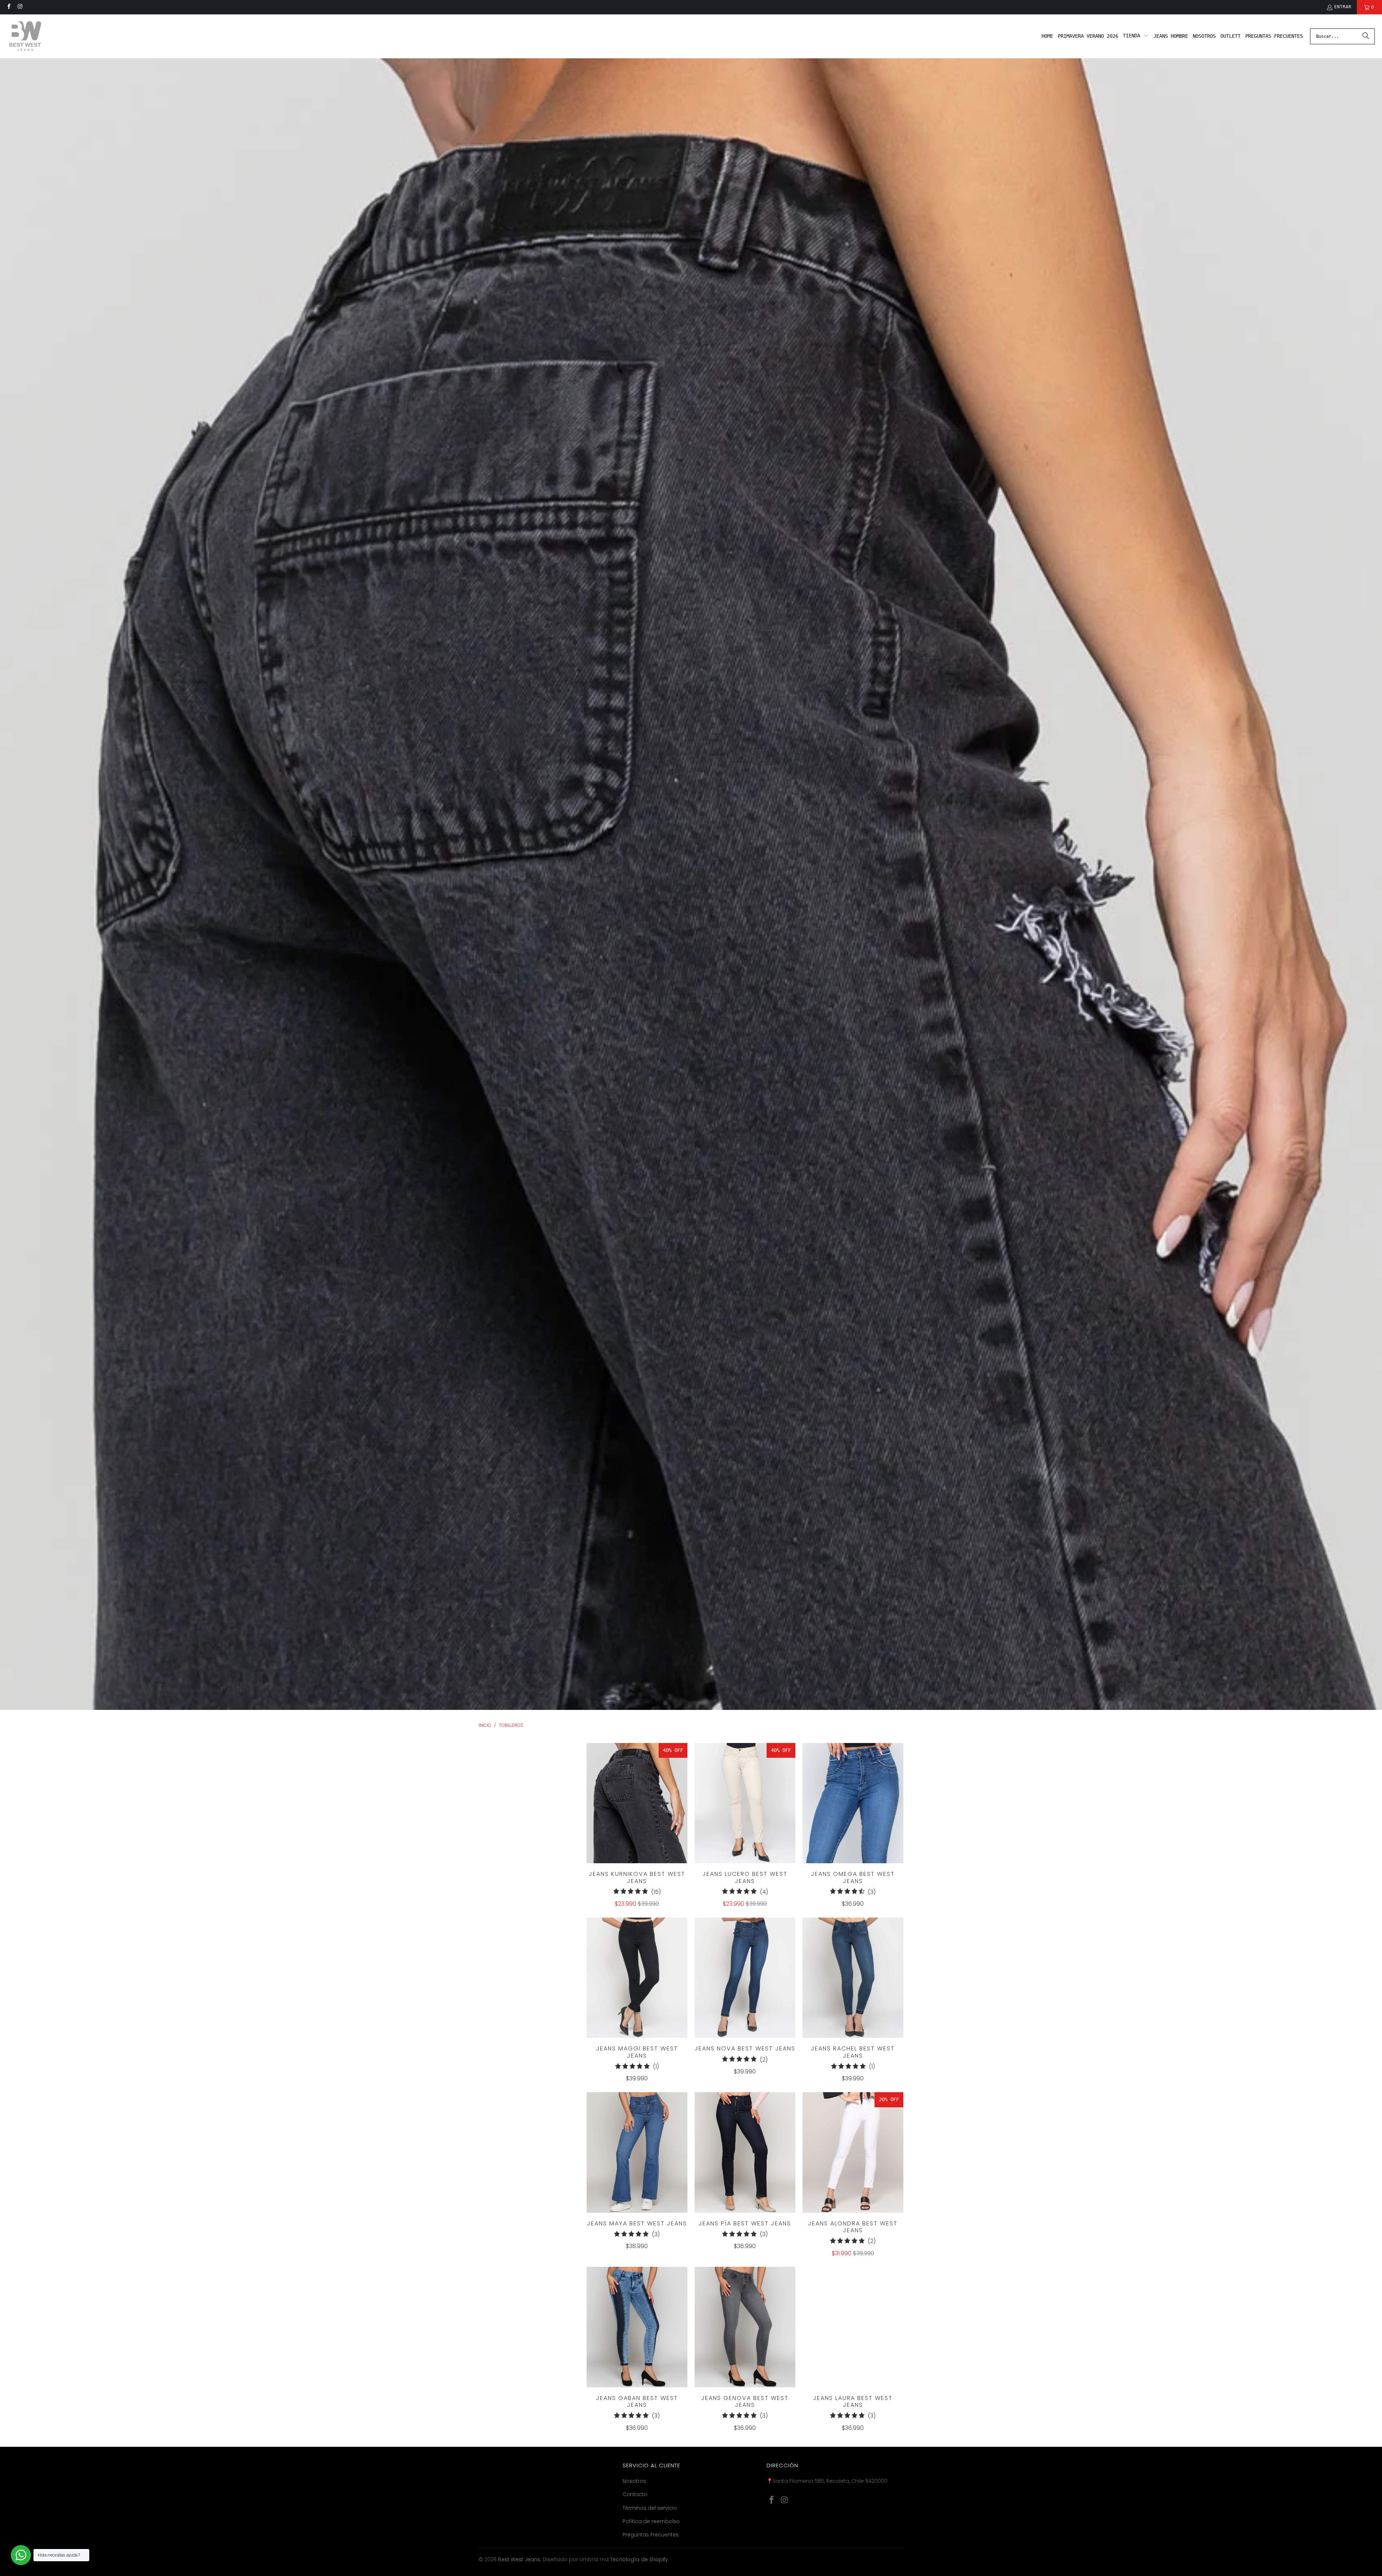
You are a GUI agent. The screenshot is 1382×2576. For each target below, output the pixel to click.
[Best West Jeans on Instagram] (20, 7)
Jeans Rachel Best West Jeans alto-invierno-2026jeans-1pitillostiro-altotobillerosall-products (853, 1978)
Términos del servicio (650, 2508)
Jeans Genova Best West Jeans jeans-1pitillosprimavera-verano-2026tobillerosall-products (745, 2327)
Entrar (1343, 7)
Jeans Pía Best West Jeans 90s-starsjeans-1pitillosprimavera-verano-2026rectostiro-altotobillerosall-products (745, 2152)
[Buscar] (1366, 36)
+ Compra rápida (637, 1818)
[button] (1136, 36)
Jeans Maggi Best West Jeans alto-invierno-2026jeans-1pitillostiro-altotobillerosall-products (637, 1978)
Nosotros (634, 2481)
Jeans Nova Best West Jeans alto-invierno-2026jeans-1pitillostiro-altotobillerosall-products (745, 1978)
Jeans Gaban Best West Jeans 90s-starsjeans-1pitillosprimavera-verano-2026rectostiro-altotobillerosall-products (637, 2327)
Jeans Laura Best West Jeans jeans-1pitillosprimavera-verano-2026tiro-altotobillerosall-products (853, 2327)
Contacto (635, 2494)
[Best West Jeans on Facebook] (8, 7)
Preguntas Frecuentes (651, 2535)
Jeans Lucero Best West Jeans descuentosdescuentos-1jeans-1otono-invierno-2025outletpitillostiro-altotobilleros (745, 1803)
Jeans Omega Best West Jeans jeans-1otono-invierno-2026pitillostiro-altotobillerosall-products (853, 1803)
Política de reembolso (651, 2521)
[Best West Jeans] (25, 36)
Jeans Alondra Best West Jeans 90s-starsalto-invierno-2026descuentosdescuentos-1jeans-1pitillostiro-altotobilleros (853, 2152)
